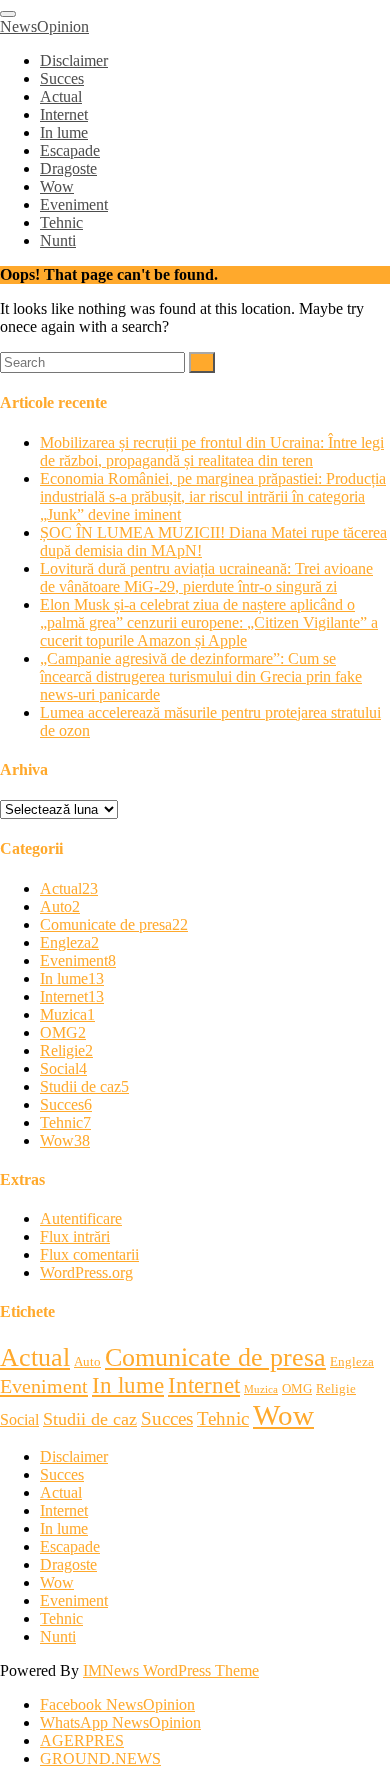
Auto (60, 906)
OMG (63, 1032)
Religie (66, 1050)
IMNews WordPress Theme (171, 1670)
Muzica (67, 1014)
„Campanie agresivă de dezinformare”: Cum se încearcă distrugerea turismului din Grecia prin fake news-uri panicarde (201, 676)
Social (63, 1068)
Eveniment (74, 204)
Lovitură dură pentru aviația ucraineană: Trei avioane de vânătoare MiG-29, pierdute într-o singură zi (206, 577)
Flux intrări (75, 1236)
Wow (57, 186)
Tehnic (61, 222)
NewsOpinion (44, 26)
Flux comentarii (89, 1254)
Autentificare (81, 1218)
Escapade (70, 150)
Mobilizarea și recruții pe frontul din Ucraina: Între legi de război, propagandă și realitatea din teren (212, 451)
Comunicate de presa (114, 924)
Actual (61, 96)
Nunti (58, 240)
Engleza (69, 942)
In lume (64, 132)
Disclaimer (74, 60)
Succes (62, 78)
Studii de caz (84, 1086)
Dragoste (68, 168)
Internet (64, 114)
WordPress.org (86, 1272)
